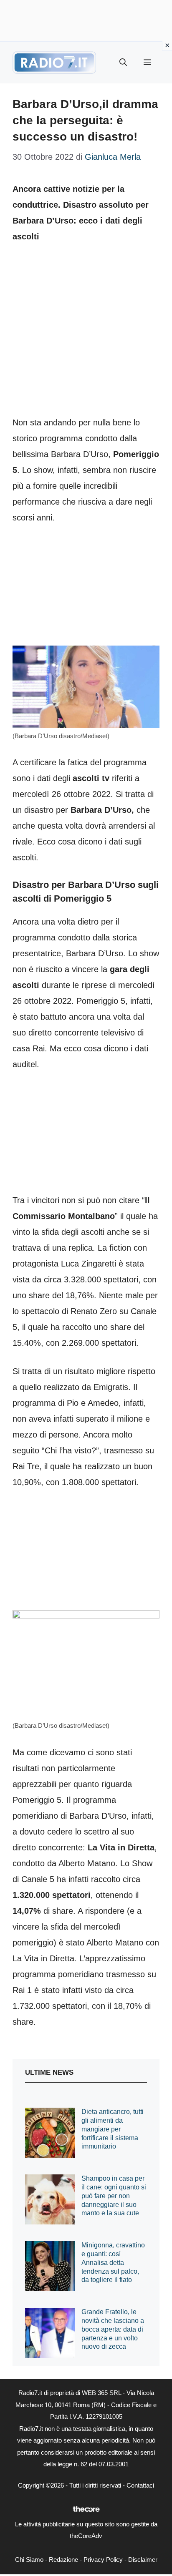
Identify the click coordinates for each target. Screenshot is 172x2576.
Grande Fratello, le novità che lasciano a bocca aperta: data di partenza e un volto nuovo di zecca (113, 2329)
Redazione (63, 2560)
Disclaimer (143, 2560)
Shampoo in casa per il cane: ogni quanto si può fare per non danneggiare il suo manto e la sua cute (114, 2196)
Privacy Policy (103, 2560)
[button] (123, 63)
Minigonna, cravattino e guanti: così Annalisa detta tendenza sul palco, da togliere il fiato (113, 2262)
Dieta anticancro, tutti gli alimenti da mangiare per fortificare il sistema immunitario (113, 2129)
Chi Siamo (29, 2560)
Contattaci (140, 2485)
